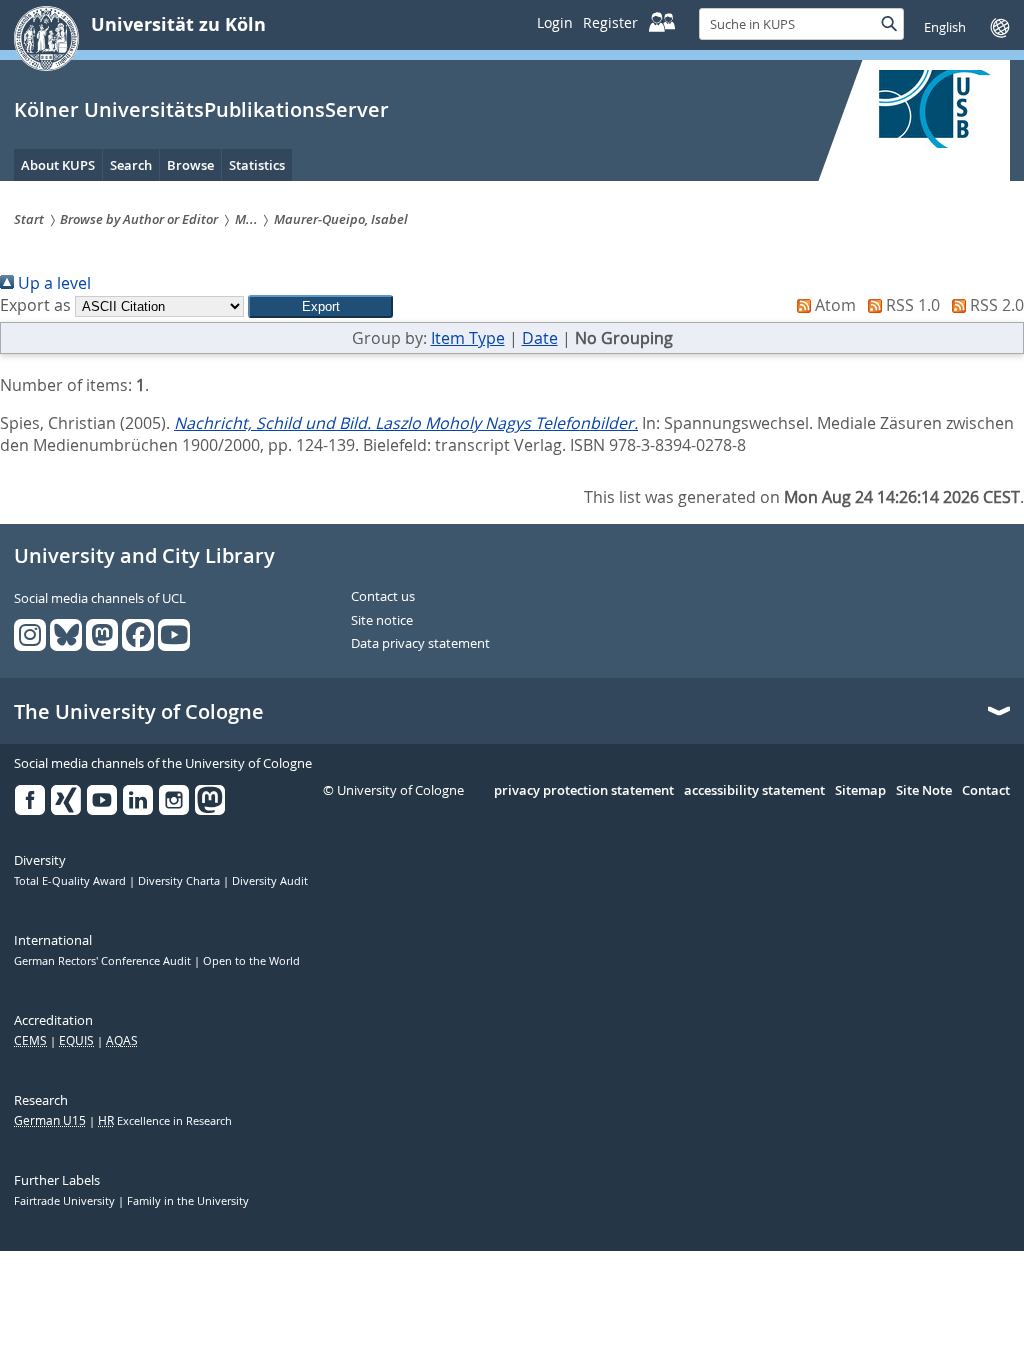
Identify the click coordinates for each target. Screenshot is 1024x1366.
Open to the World (251, 961)
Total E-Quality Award (71, 881)
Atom (833, 305)
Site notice (382, 621)
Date (540, 338)
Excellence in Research (165, 1121)
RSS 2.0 (995, 305)
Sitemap (860, 791)
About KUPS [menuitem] (58, 165)
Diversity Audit (270, 881)
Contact (986, 791)
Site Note (924, 791)
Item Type (468, 338)
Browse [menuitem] (190, 165)
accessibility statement (754, 791)
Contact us (383, 597)
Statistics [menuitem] (257, 165)
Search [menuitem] (131, 165)
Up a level (52, 283)
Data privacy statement (420, 644)
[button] (320, 306)
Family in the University (188, 1201)
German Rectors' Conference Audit (104, 961)
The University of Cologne (139, 712)
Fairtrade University (66, 1201)
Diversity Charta (180, 881)
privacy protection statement (584, 791)
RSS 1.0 (911, 305)
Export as (35, 305)
